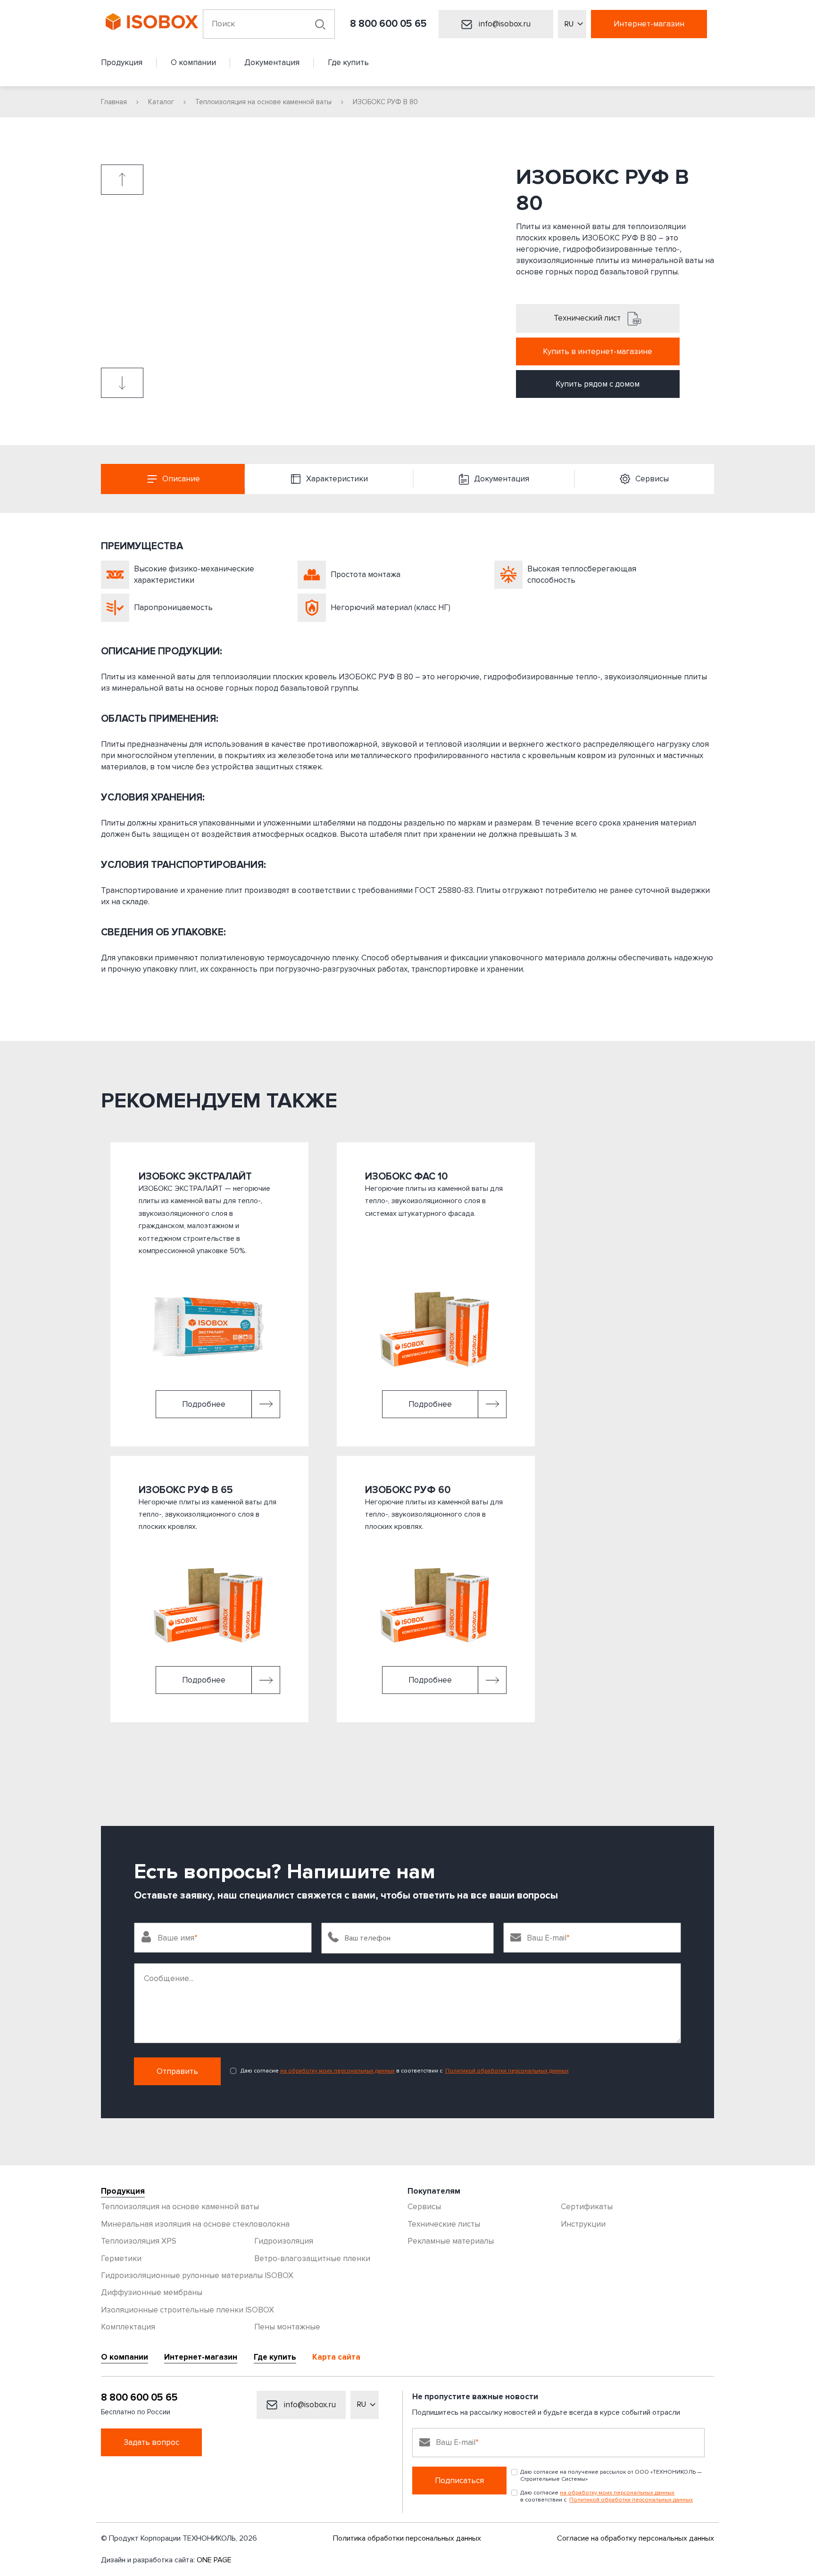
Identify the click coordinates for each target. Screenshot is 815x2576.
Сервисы (424, 2207)
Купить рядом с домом (598, 384)
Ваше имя (176, 1938)
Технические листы (444, 2224)
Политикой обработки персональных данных (507, 2071)
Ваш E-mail (547, 1938)
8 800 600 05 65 (388, 24)
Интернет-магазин (649, 24)
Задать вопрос (151, 2442)
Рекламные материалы (451, 2241)
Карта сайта (336, 2357)
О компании (125, 2357)
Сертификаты (587, 2207)
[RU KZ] (572, 24)
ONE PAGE (214, 2560)
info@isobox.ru (504, 24)
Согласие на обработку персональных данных (636, 2538)
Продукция (123, 2191)
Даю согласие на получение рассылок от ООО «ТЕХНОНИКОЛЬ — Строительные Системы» (611, 2476)
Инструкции (583, 2224)
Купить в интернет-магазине (598, 351)
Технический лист (588, 318)
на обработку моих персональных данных (337, 2071)
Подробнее (204, 1404)
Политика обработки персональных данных (407, 2538)
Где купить (275, 2357)
